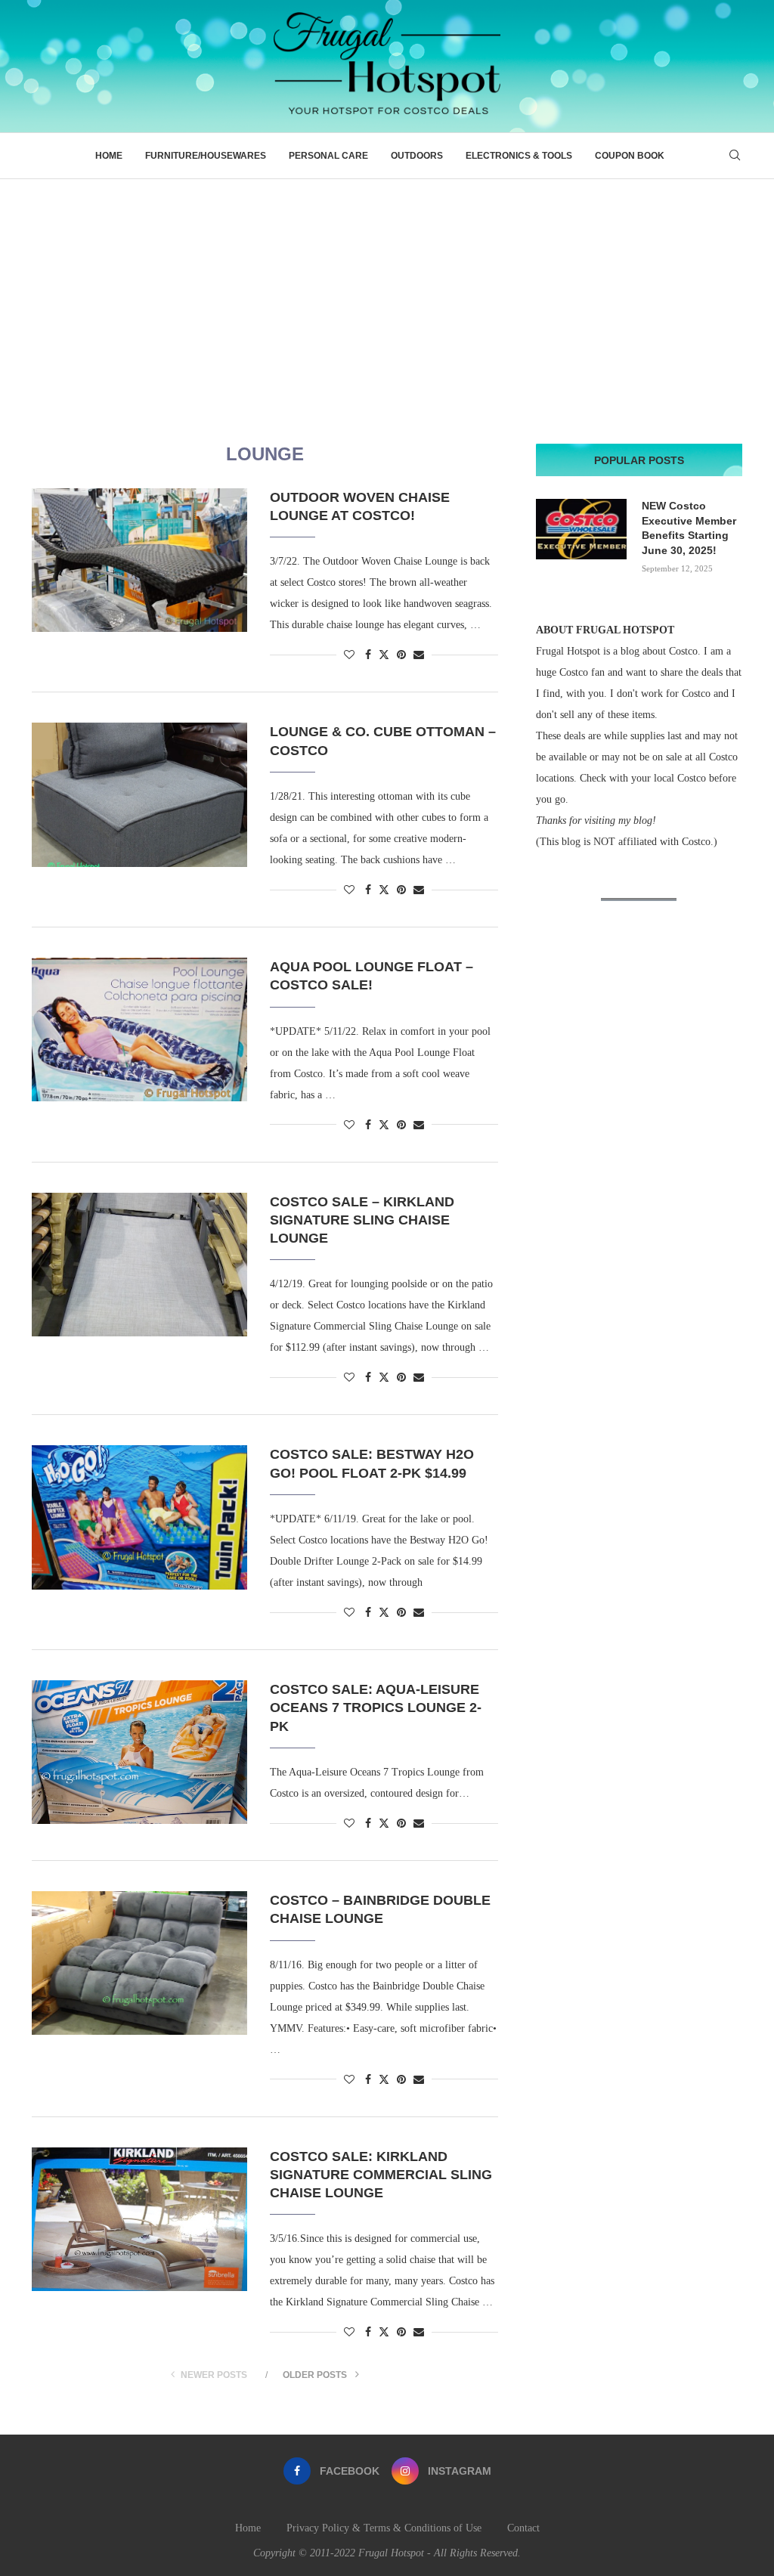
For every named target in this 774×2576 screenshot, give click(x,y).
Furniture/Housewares (206, 156)
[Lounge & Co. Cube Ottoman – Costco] (139, 794)
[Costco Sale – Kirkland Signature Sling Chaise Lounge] (139, 1265)
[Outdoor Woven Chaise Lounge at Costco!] (139, 560)
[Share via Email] (419, 655)
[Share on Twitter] (384, 655)
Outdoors (417, 156)
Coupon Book (630, 156)
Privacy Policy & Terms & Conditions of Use (384, 2528)
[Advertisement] (387, 293)
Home (109, 156)
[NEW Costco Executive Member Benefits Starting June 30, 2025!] (581, 529)
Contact (523, 2528)
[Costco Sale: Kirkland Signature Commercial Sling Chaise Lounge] (139, 2219)
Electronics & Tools (519, 156)
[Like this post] (349, 655)
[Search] (735, 156)
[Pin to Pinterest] (401, 655)
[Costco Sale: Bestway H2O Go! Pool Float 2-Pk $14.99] (139, 1517)
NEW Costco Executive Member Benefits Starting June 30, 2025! (689, 528)
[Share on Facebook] (368, 655)
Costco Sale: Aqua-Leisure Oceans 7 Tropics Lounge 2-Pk (376, 1708)
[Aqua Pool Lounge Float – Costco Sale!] (139, 1029)
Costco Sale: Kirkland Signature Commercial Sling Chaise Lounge (381, 2175)
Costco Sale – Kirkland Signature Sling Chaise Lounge (362, 1220)
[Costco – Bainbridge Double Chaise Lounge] (139, 1963)
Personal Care (328, 156)
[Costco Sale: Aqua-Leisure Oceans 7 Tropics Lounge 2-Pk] (139, 1752)
